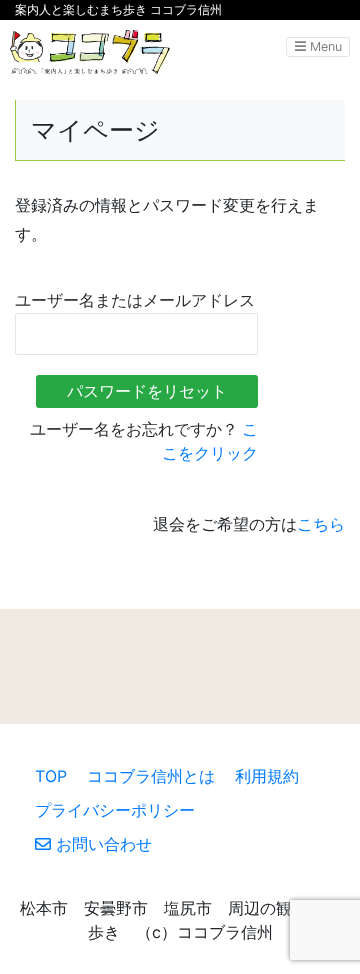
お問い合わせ (101, 844)
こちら (321, 524)
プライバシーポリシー (115, 810)
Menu (324, 46)
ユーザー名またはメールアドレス (135, 300)
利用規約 (267, 776)
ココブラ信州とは (151, 776)
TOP (51, 776)
